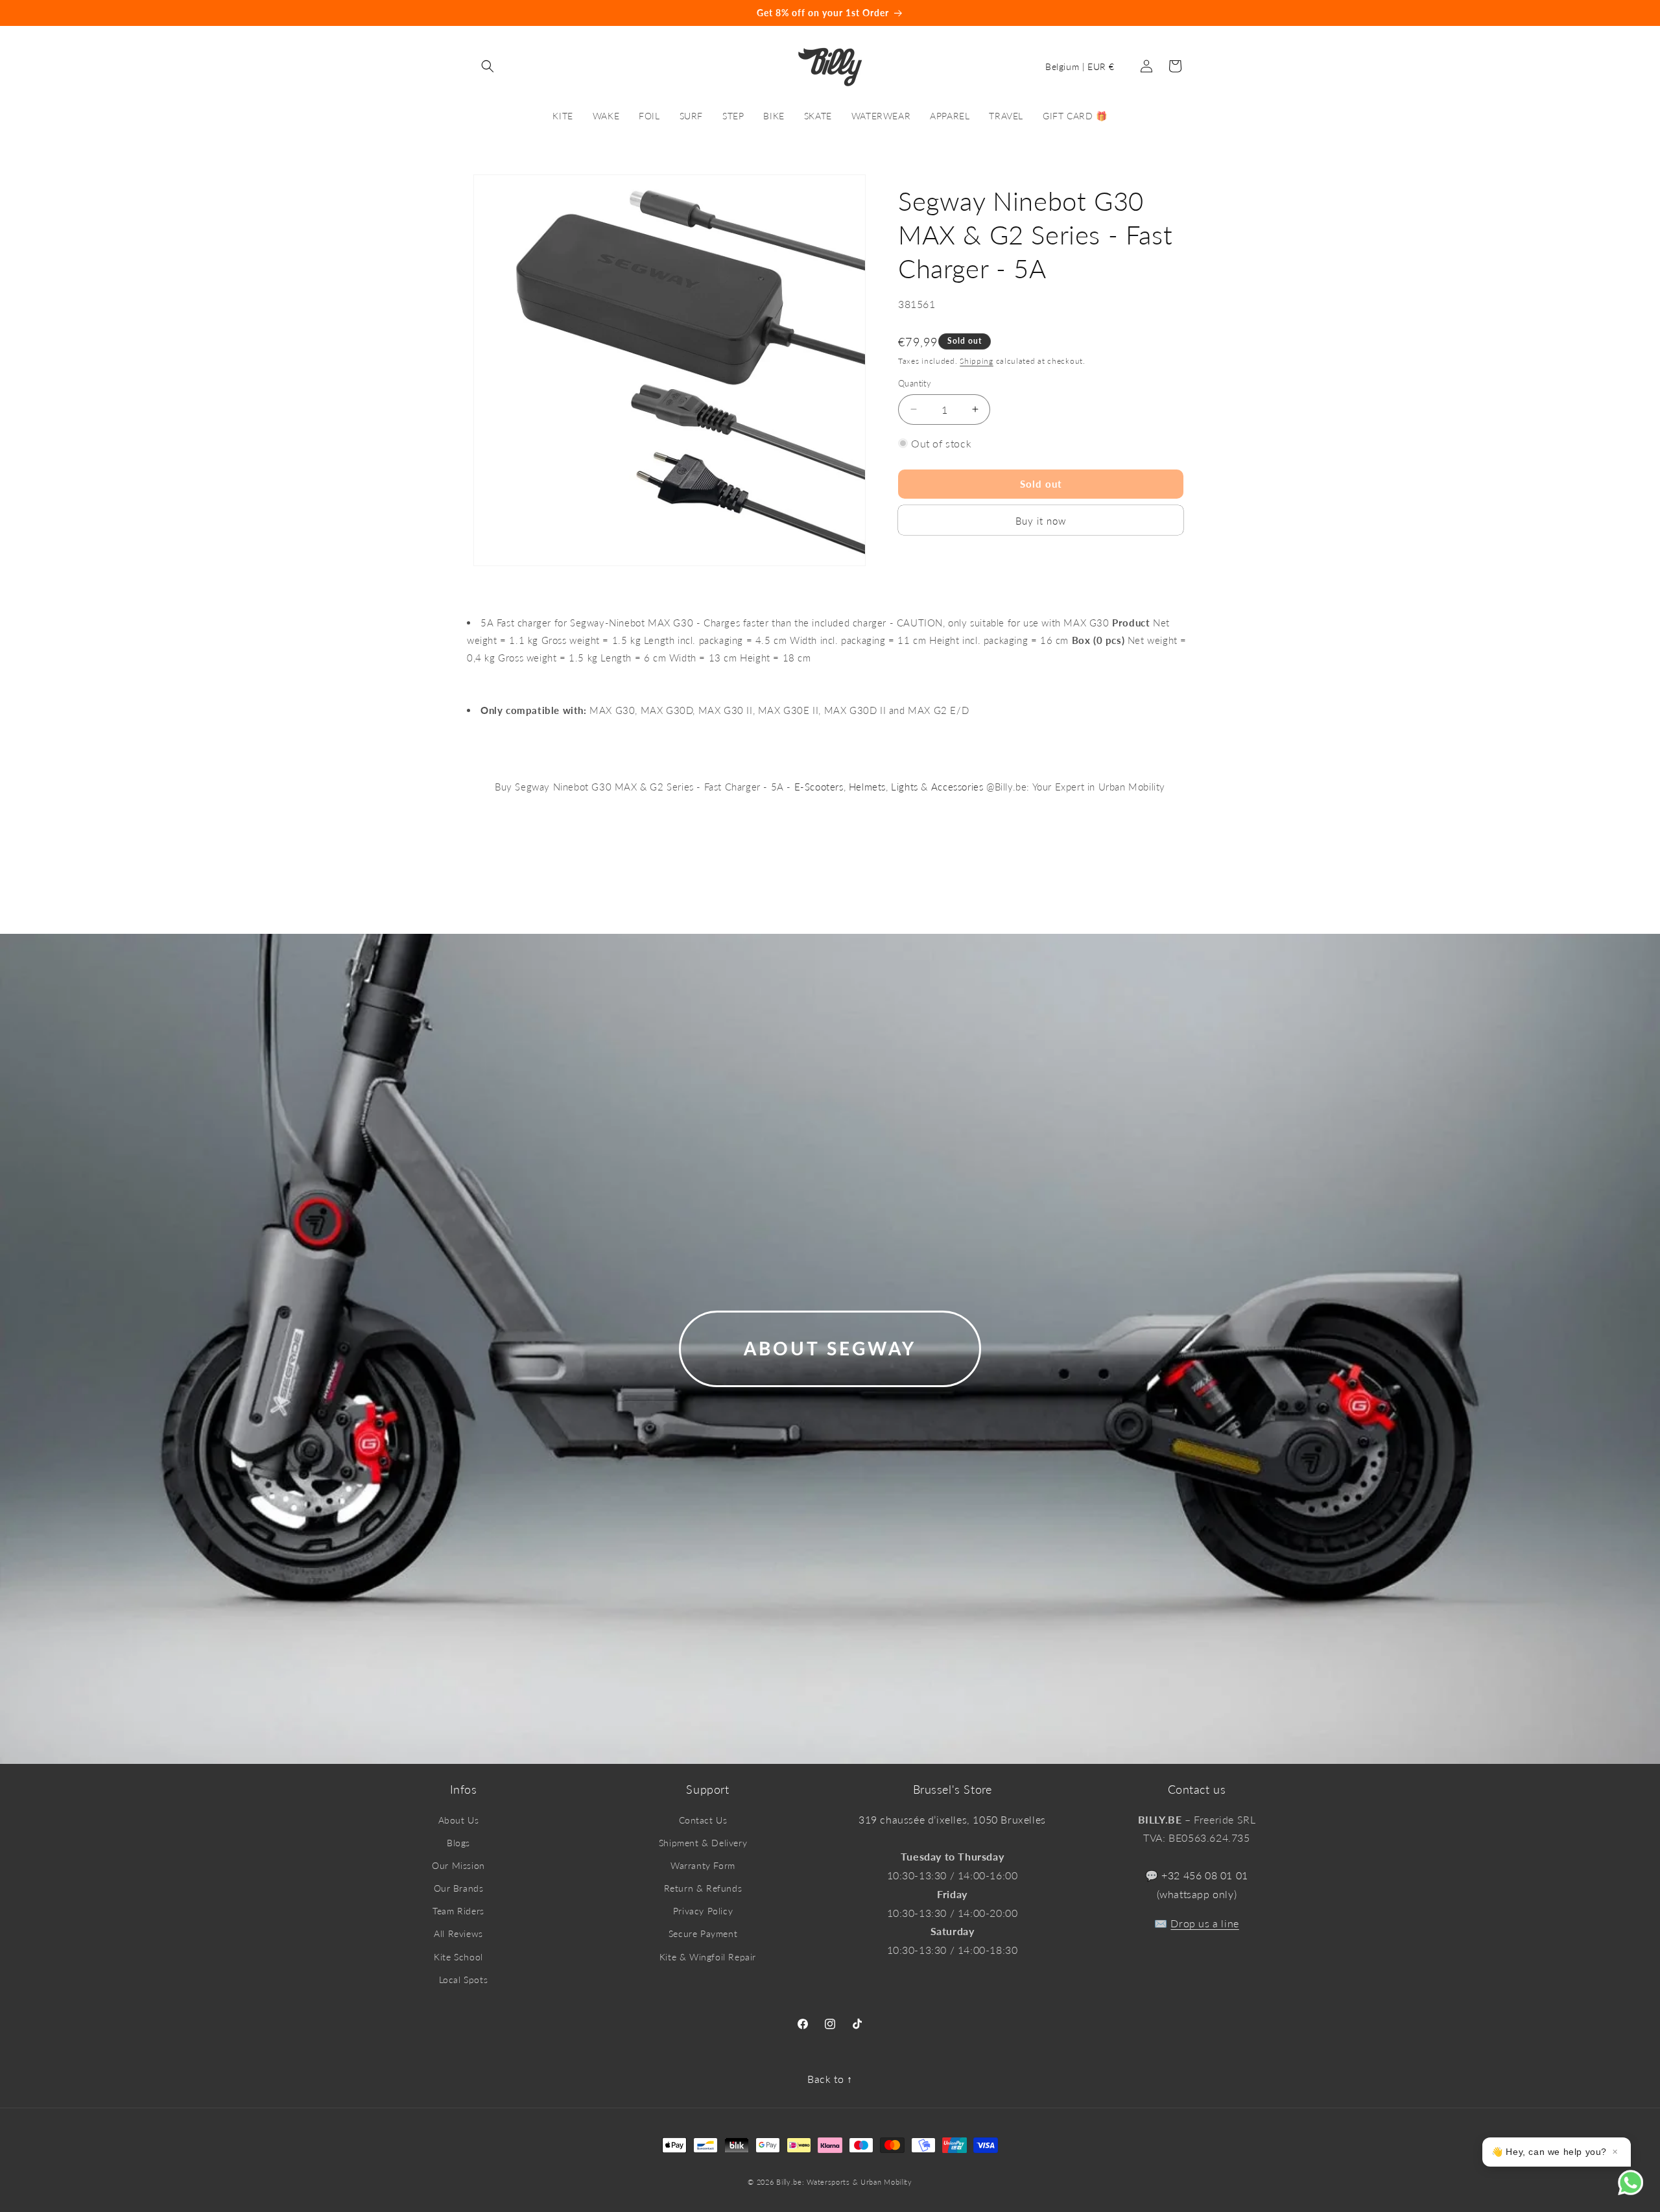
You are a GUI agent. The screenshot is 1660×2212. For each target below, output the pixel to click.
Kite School (458, 1957)
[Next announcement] (1344, 13)
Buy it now (1041, 520)
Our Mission (458, 1865)
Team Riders (458, 1911)
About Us (459, 1820)
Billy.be (789, 2182)
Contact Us (703, 1820)
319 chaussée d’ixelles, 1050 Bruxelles (952, 1819)
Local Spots (464, 1980)
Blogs (458, 1843)
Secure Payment (703, 1933)
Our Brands (459, 1888)
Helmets (867, 787)
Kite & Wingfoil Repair (708, 1957)
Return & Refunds (703, 1888)
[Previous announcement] (316, 13)
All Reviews (458, 1933)
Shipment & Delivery (703, 1843)
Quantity (915, 383)
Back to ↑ (830, 2079)
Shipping (977, 360)
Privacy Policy (703, 1911)
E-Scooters (819, 787)
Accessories (957, 787)
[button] (488, 66)
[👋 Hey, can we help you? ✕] (1639, 2191)
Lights (905, 787)
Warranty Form (703, 1865)
